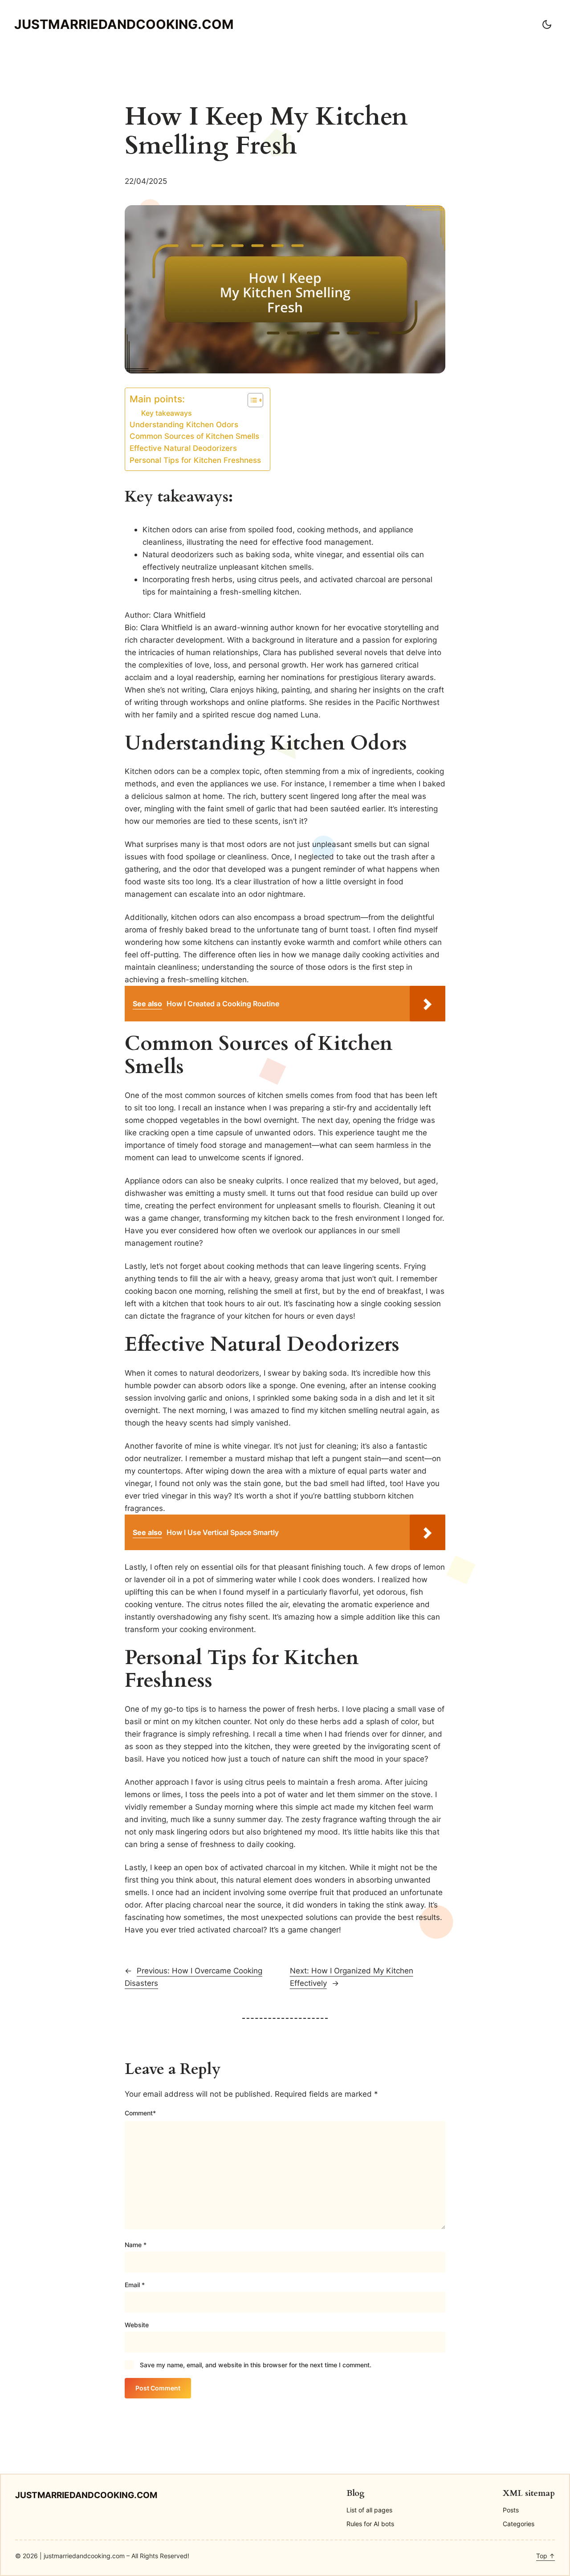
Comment (140, 2113)
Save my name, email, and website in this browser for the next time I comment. (256, 2365)
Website (137, 2325)
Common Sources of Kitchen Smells (194, 436)
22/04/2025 (146, 181)
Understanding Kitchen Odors (184, 425)
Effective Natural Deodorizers (183, 448)
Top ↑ (546, 2556)
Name (136, 2245)
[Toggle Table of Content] (251, 400)
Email (135, 2285)
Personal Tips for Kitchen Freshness (195, 460)
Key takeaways (167, 413)
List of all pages (369, 2510)
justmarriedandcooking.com (124, 24)
